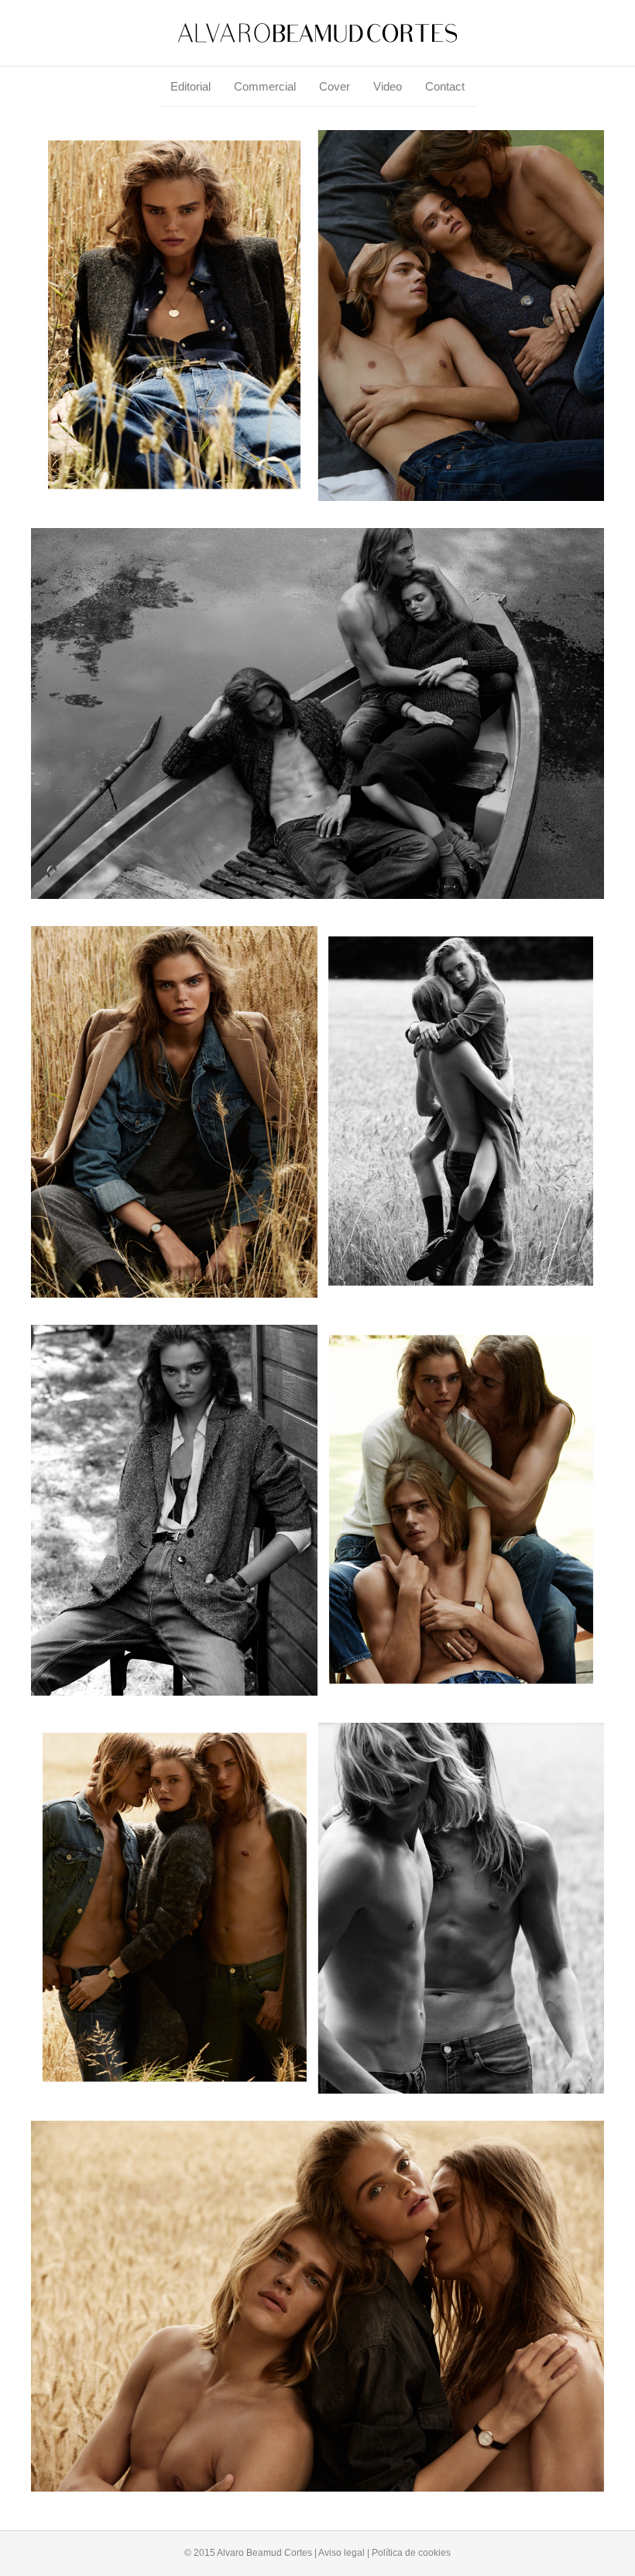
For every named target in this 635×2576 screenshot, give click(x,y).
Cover (335, 86)
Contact (445, 86)
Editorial (190, 86)
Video (388, 86)
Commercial (265, 86)
